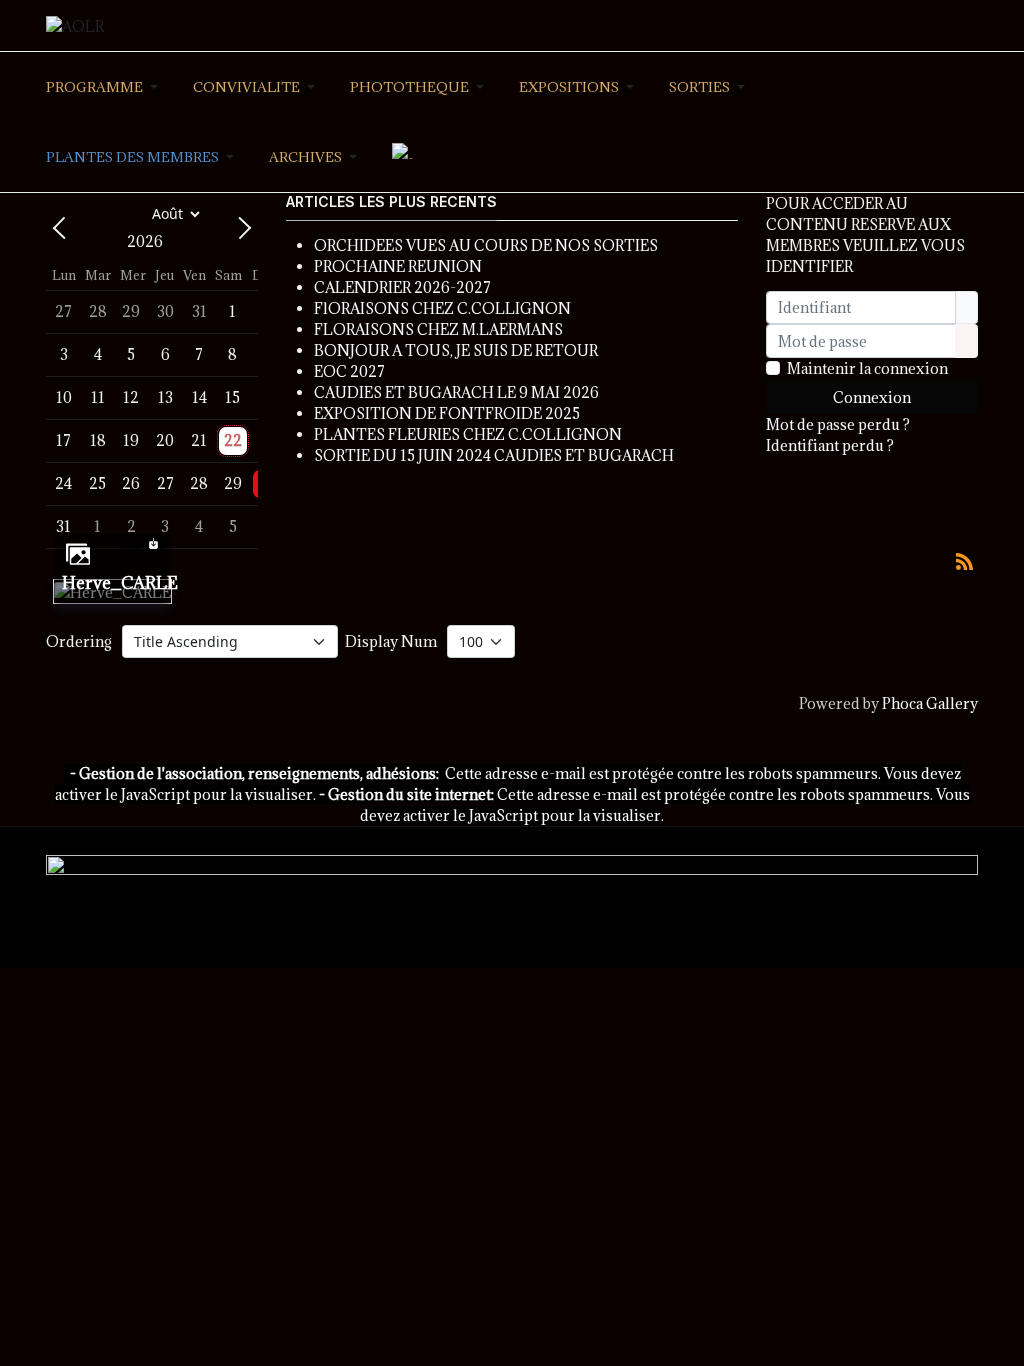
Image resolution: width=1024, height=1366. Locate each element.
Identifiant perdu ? (830, 445)
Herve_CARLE (120, 583)
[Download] (153, 541)
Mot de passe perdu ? (838, 424)
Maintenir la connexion (867, 368)
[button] (105, 87)
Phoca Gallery (930, 703)
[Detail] (129, 541)
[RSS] (964, 559)
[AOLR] (75, 24)
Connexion (872, 397)
